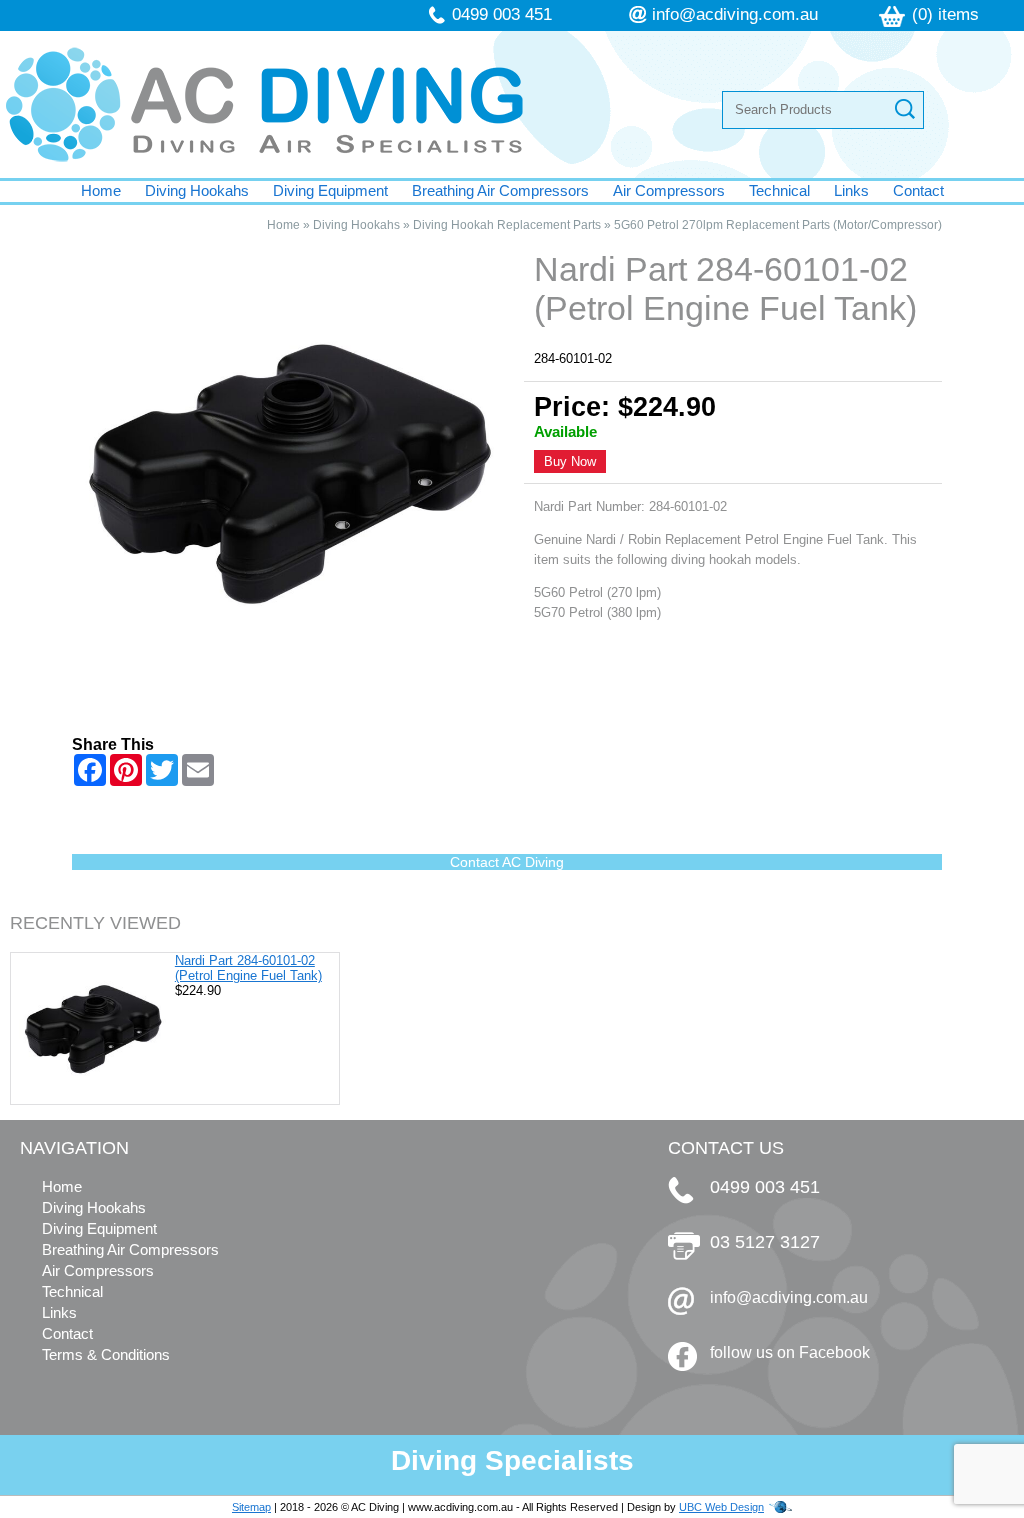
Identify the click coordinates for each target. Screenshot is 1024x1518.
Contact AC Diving (507, 862)
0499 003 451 (502, 14)
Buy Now (570, 461)
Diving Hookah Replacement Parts (507, 225)
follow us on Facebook (790, 1352)
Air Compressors (669, 190)
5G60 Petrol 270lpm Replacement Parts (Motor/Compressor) (778, 225)
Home (101, 190)
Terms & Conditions (106, 1354)
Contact (918, 190)
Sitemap (251, 1507)
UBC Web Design (721, 1507)
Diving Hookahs (197, 190)
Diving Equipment (330, 190)
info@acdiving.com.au (735, 14)
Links (851, 190)
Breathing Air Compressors (500, 190)
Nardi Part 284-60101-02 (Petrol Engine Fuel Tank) (248, 968)
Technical (779, 190)
